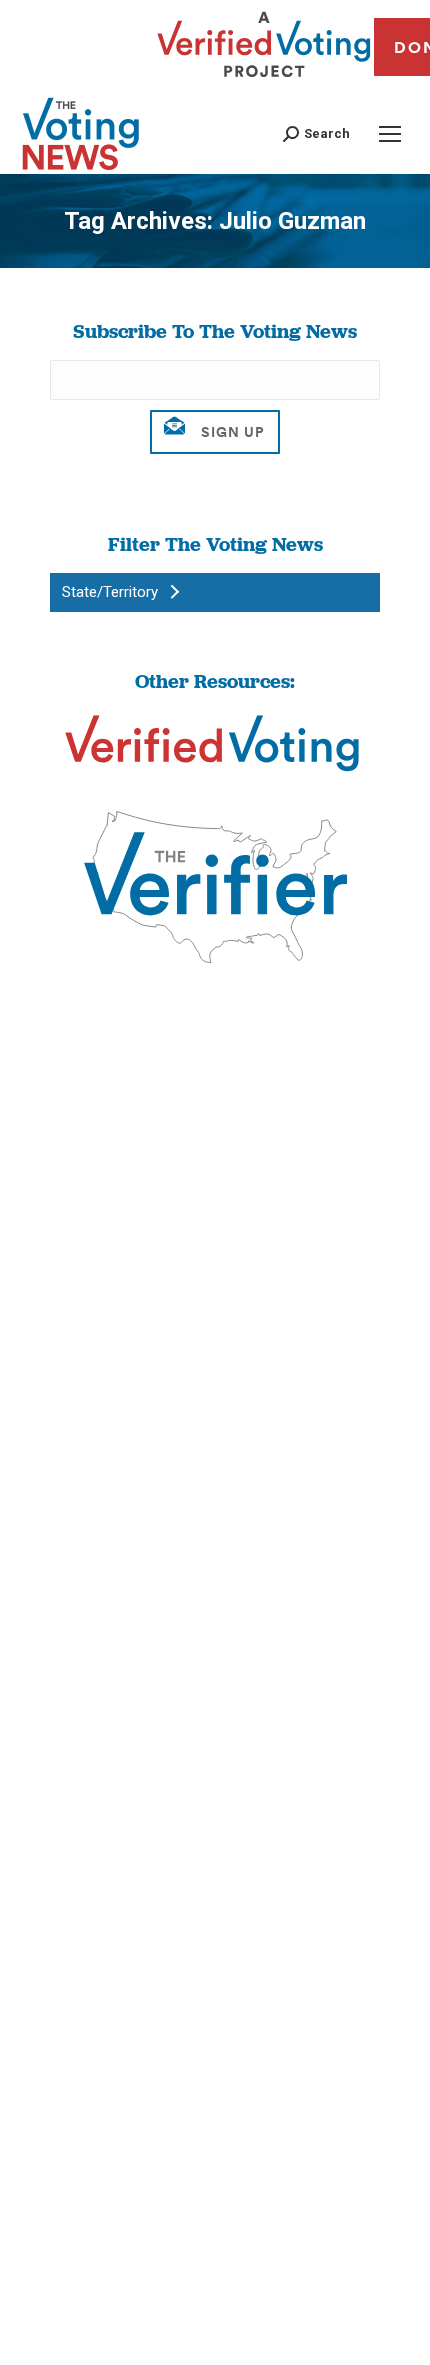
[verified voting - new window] (264, 80)
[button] (316, 133)
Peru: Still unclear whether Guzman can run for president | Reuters (209, 1362)
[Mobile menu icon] (390, 134)
